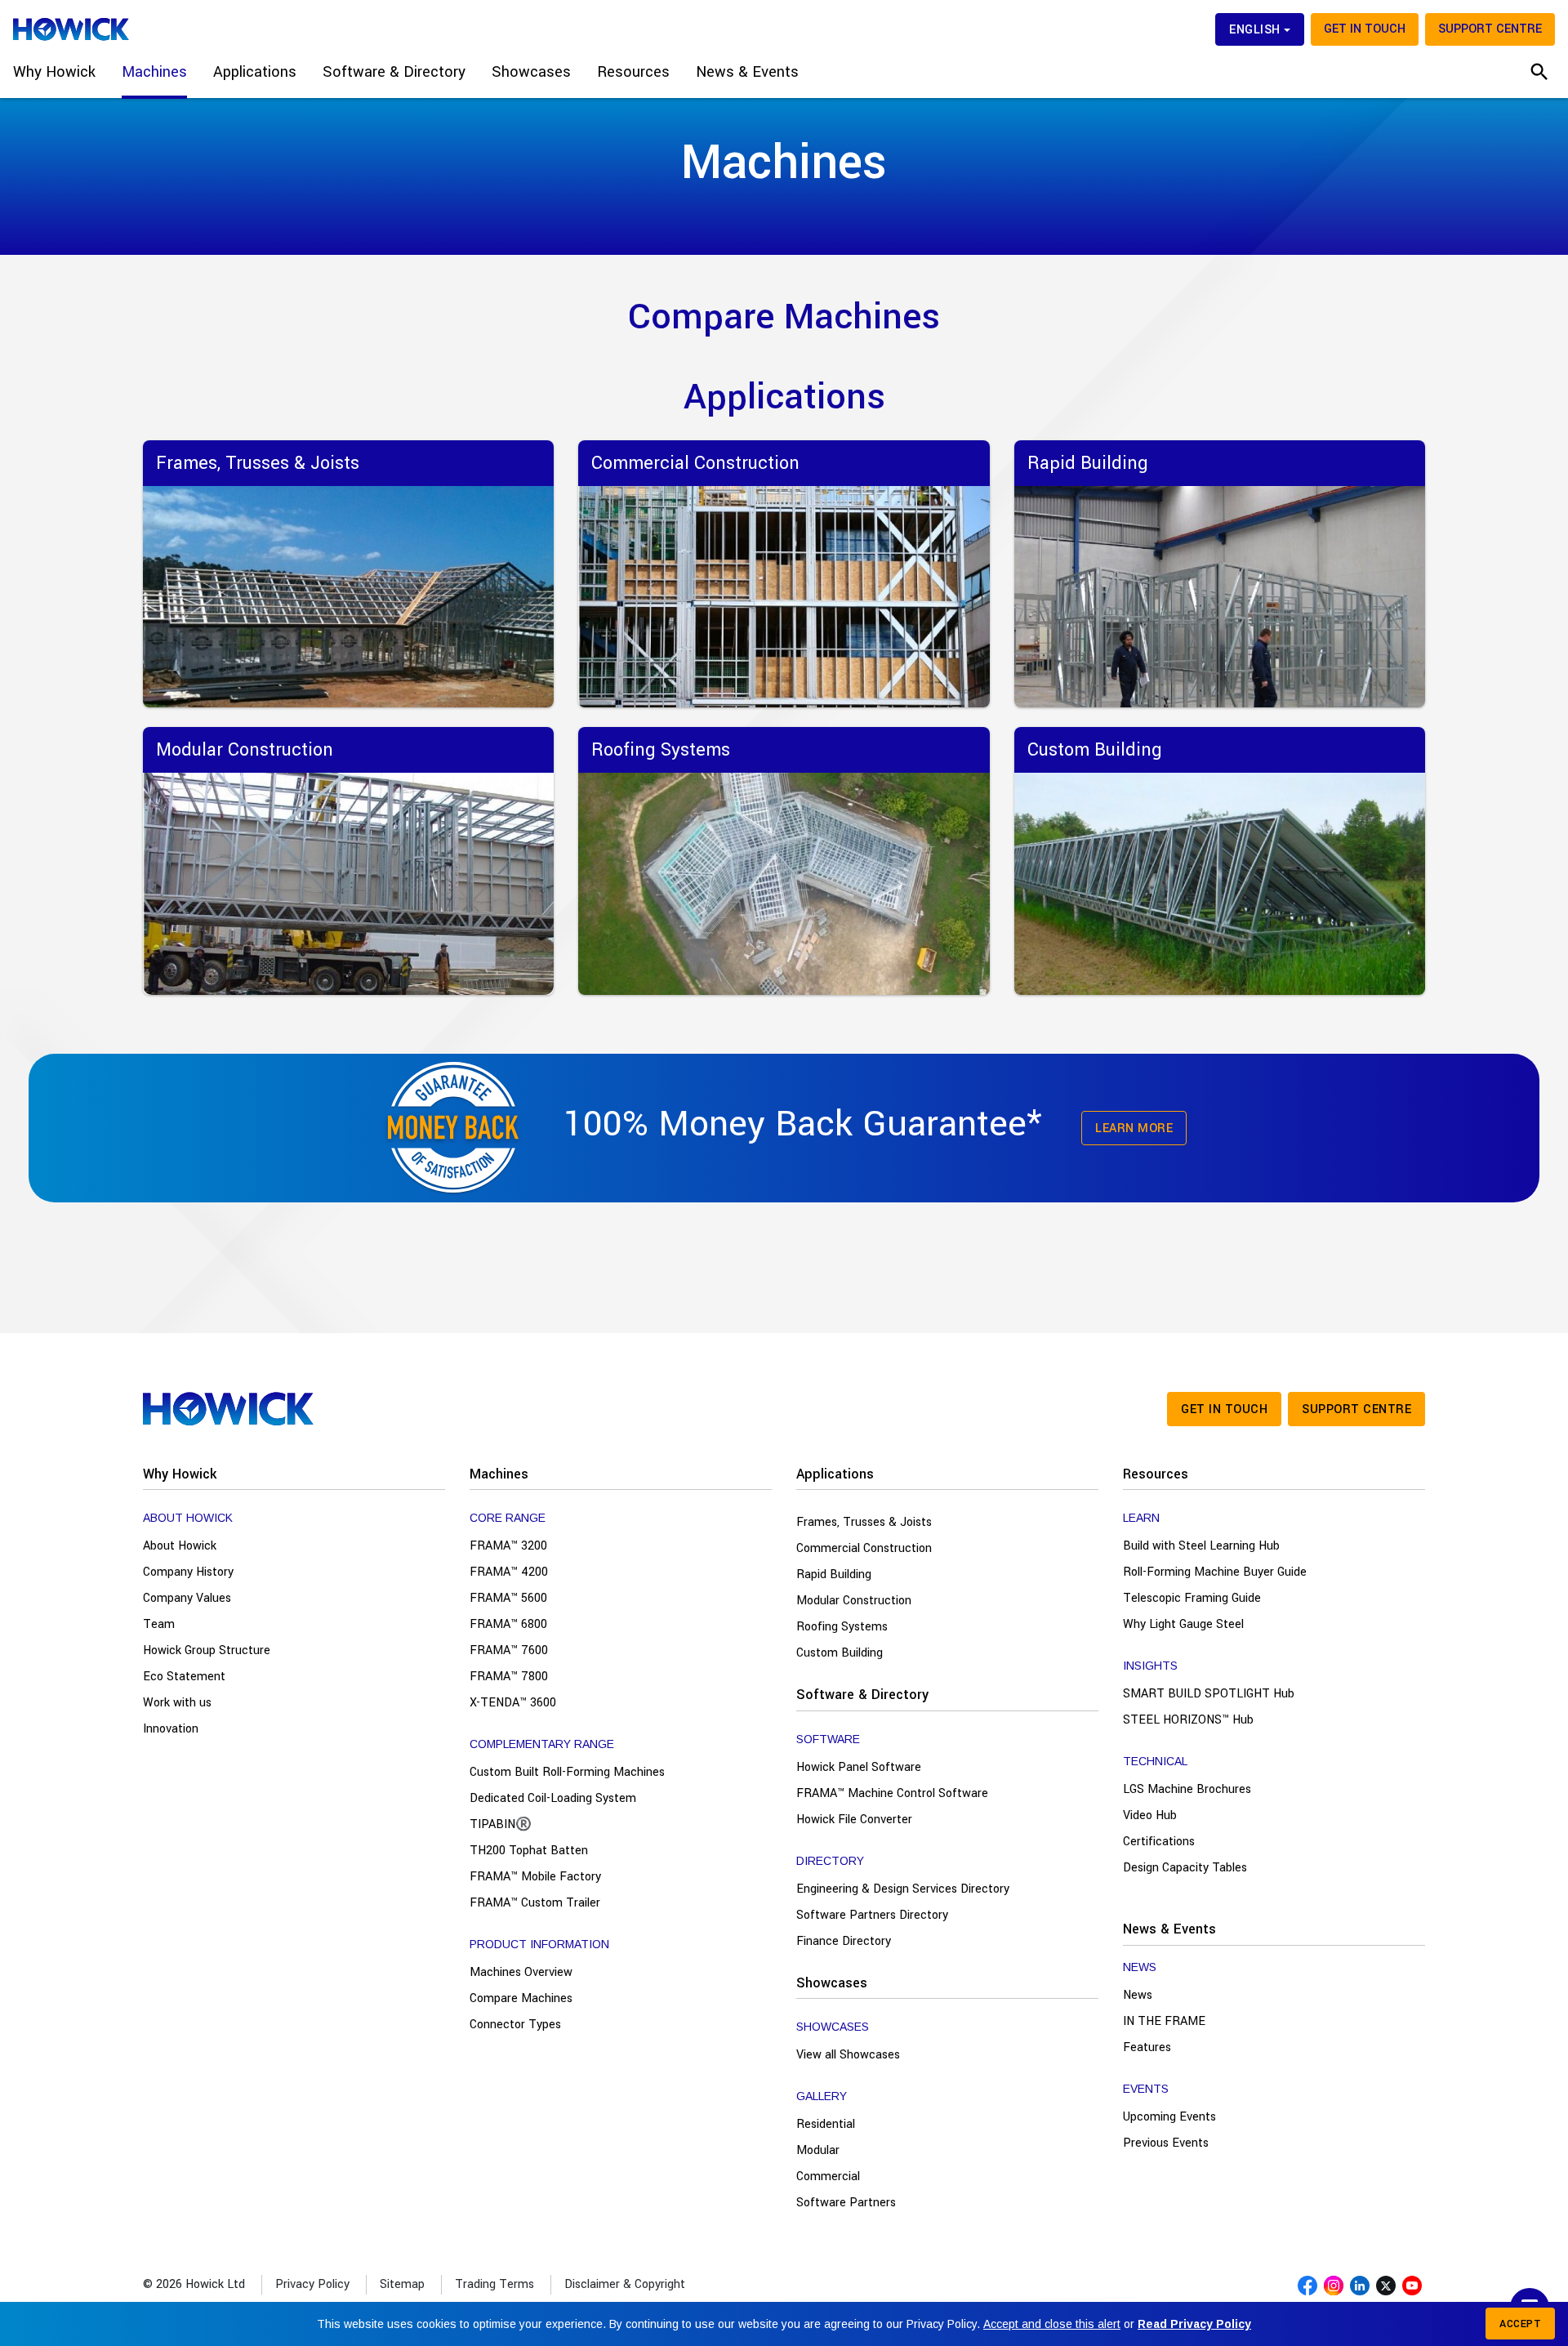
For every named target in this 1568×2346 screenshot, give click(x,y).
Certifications (1159, 1842)
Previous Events (1166, 2143)
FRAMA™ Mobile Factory (535, 1877)
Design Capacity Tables (1185, 1868)
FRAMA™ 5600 (508, 1598)
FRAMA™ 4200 (509, 1572)
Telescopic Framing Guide (1192, 1598)
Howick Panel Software (859, 1767)
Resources (1156, 1474)
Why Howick (180, 1474)
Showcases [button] (531, 72)
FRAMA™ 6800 (508, 1624)
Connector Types (515, 2025)
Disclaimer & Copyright (625, 2284)
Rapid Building (834, 1574)
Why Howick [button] (54, 72)
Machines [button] (154, 72)
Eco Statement (184, 1677)
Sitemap (402, 2284)
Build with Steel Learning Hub (1201, 1546)
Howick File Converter (854, 1820)
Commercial (828, 2177)
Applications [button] (255, 72)
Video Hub (1150, 1815)
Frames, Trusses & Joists (864, 1522)
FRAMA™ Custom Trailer (535, 1903)
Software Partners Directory (872, 1915)
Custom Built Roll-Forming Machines (567, 1772)
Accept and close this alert (1052, 2324)
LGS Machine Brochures (1187, 1789)
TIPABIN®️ (501, 1824)
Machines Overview (521, 1972)
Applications (835, 1474)
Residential (826, 2124)
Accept (1520, 2324)
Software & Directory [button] (394, 72)
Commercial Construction (864, 1548)
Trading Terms (494, 2284)
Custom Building (840, 1653)
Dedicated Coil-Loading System (553, 1798)
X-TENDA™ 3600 (513, 1703)
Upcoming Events (1169, 2117)
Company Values (187, 1598)
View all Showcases (848, 2055)
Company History (188, 1572)
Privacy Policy (312, 2284)
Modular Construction (854, 1601)
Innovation (171, 1729)
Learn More (1134, 1128)
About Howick (180, 1546)
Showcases (832, 1983)
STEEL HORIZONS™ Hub (1188, 1720)
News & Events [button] (747, 72)
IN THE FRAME (1164, 2021)
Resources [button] (633, 72)
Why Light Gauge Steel (1183, 1624)
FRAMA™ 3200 (508, 1546)
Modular (818, 2150)
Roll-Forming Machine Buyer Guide (1215, 1572)
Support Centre (1490, 29)
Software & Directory (862, 1695)
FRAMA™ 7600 (509, 1650)
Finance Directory (844, 1941)
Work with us (177, 1703)
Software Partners (846, 2203)
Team (159, 1624)
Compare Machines (521, 1998)
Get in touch (1365, 29)
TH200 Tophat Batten (529, 1851)
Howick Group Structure (207, 1650)
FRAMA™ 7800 (509, 1677)
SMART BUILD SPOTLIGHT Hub (1209, 1694)
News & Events (1169, 1929)
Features (1147, 2047)
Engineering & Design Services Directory (903, 1889)
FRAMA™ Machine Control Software (892, 1793)
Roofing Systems (842, 1627)
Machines (499, 1474)
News (1138, 1995)
